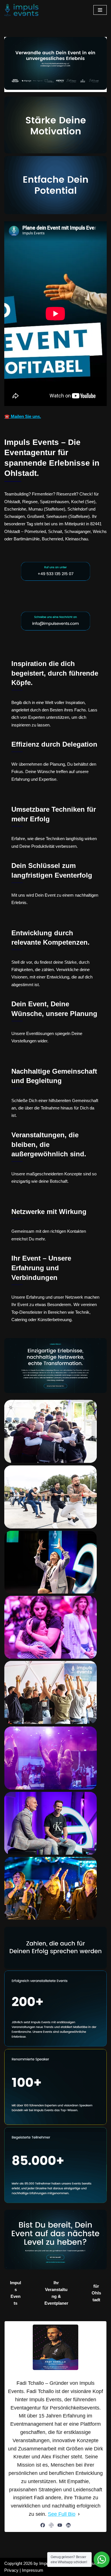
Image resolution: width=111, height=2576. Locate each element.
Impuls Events (16, 2293)
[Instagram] (51, 2525)
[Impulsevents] (21, 10)
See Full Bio (62, 2514)
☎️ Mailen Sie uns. (23, 416)
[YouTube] (60, 2525)
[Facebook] (43, 2525)
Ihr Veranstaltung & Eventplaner (56, 2293)
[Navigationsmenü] (100, 10)
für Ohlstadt (96, 2293)
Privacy (11, 2570)
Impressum (33, 2570)
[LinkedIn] (68, 2525)
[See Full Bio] (79, 2514)
